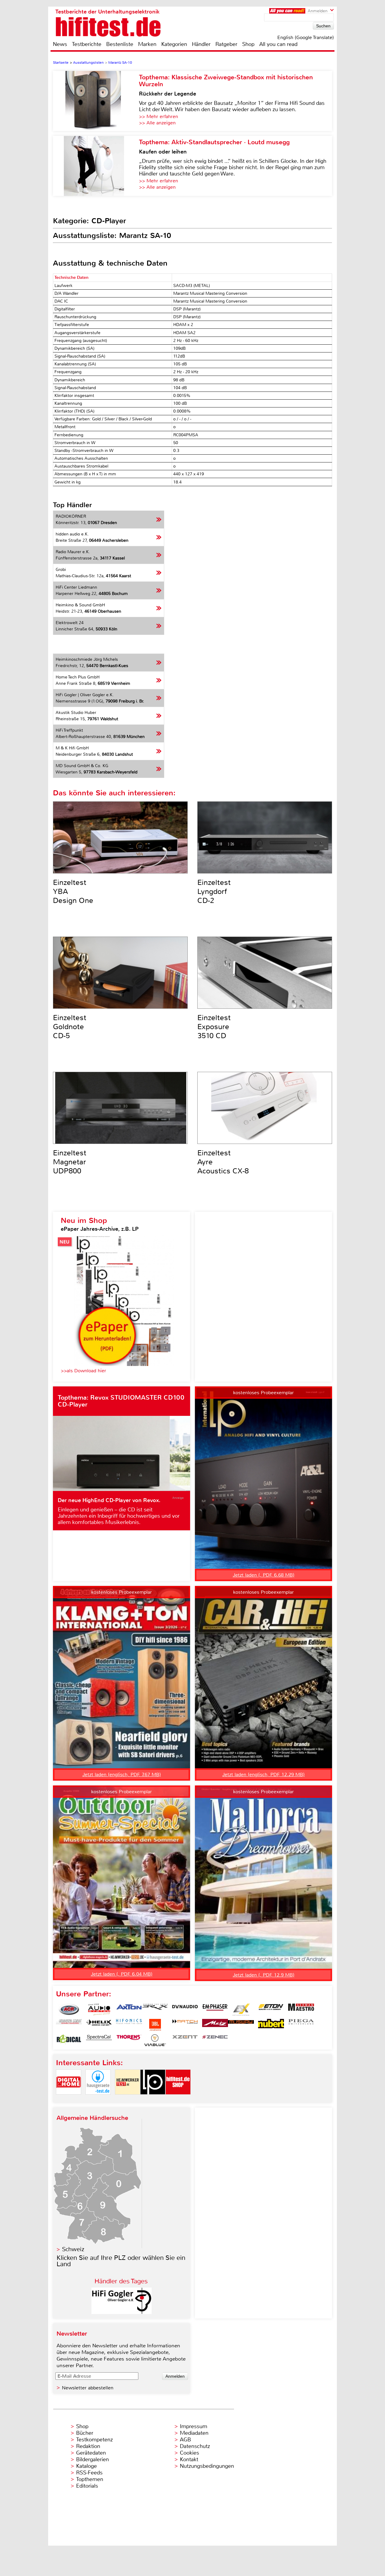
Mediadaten (194, 2433)
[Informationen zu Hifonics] (129, 2025)
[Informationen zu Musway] (241, 2025)
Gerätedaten (91, 2453)
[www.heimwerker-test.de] (128, 2100)
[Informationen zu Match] (185, 2025)
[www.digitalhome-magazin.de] (69, 2100)
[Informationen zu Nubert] (271, 2025)
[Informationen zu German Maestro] (301, 2010)
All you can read (278, 44)
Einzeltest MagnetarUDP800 (70, 1162)
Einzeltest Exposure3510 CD (214, 1027)
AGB (185, 2440)
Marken (147, 44)
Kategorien (174, 44)
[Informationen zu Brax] (155, 2010)
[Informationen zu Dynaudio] (185, 2010)
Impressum (194, 2426)
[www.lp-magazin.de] (153, 2100)
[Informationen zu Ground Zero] (69, 2025)
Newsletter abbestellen (88, 2388)
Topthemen (90, 2479)
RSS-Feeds (89, 2473)
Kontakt (189, 2459)
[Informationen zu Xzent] (185, 2040)
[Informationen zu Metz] (215, 2025)
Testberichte (87, 44)
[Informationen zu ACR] (69, 2010)
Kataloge (86, 2466)
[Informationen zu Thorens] (129, 2040)
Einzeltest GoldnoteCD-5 (70, 1027)
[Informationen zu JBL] (155, 2025)
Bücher (85, 2433)
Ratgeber (226, 44)
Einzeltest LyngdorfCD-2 (214, 892)
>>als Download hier (83, 1371)
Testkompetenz (94, 2440)
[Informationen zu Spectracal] (99, 2040)
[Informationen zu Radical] (69, 2040)
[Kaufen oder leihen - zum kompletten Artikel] (96, 166)
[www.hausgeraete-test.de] (98, 2100)
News (60, 44)
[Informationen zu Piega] (301, 2025)
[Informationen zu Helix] (99, 2025)
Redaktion (88, 2446)
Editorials (87, 2486)
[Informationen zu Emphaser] (215, 2010)
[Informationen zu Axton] (129, 2010)
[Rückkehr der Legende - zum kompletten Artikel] (96, 101)
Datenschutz (195, 2446)
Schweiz (73, 2249)
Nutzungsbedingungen (207, 2466)
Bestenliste (120, 44)
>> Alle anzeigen (157, 123)
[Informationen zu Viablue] (155, 2040)
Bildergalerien (92, 2459)
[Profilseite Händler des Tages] (122, 2312)
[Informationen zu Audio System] (99, 2010)
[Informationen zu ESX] (241, 2010)
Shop (248, 44)
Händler (201, 44)
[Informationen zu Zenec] (215, 2040)
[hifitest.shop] (178, 2100)
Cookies (189, 2453)
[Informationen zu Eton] (271, 2010)
